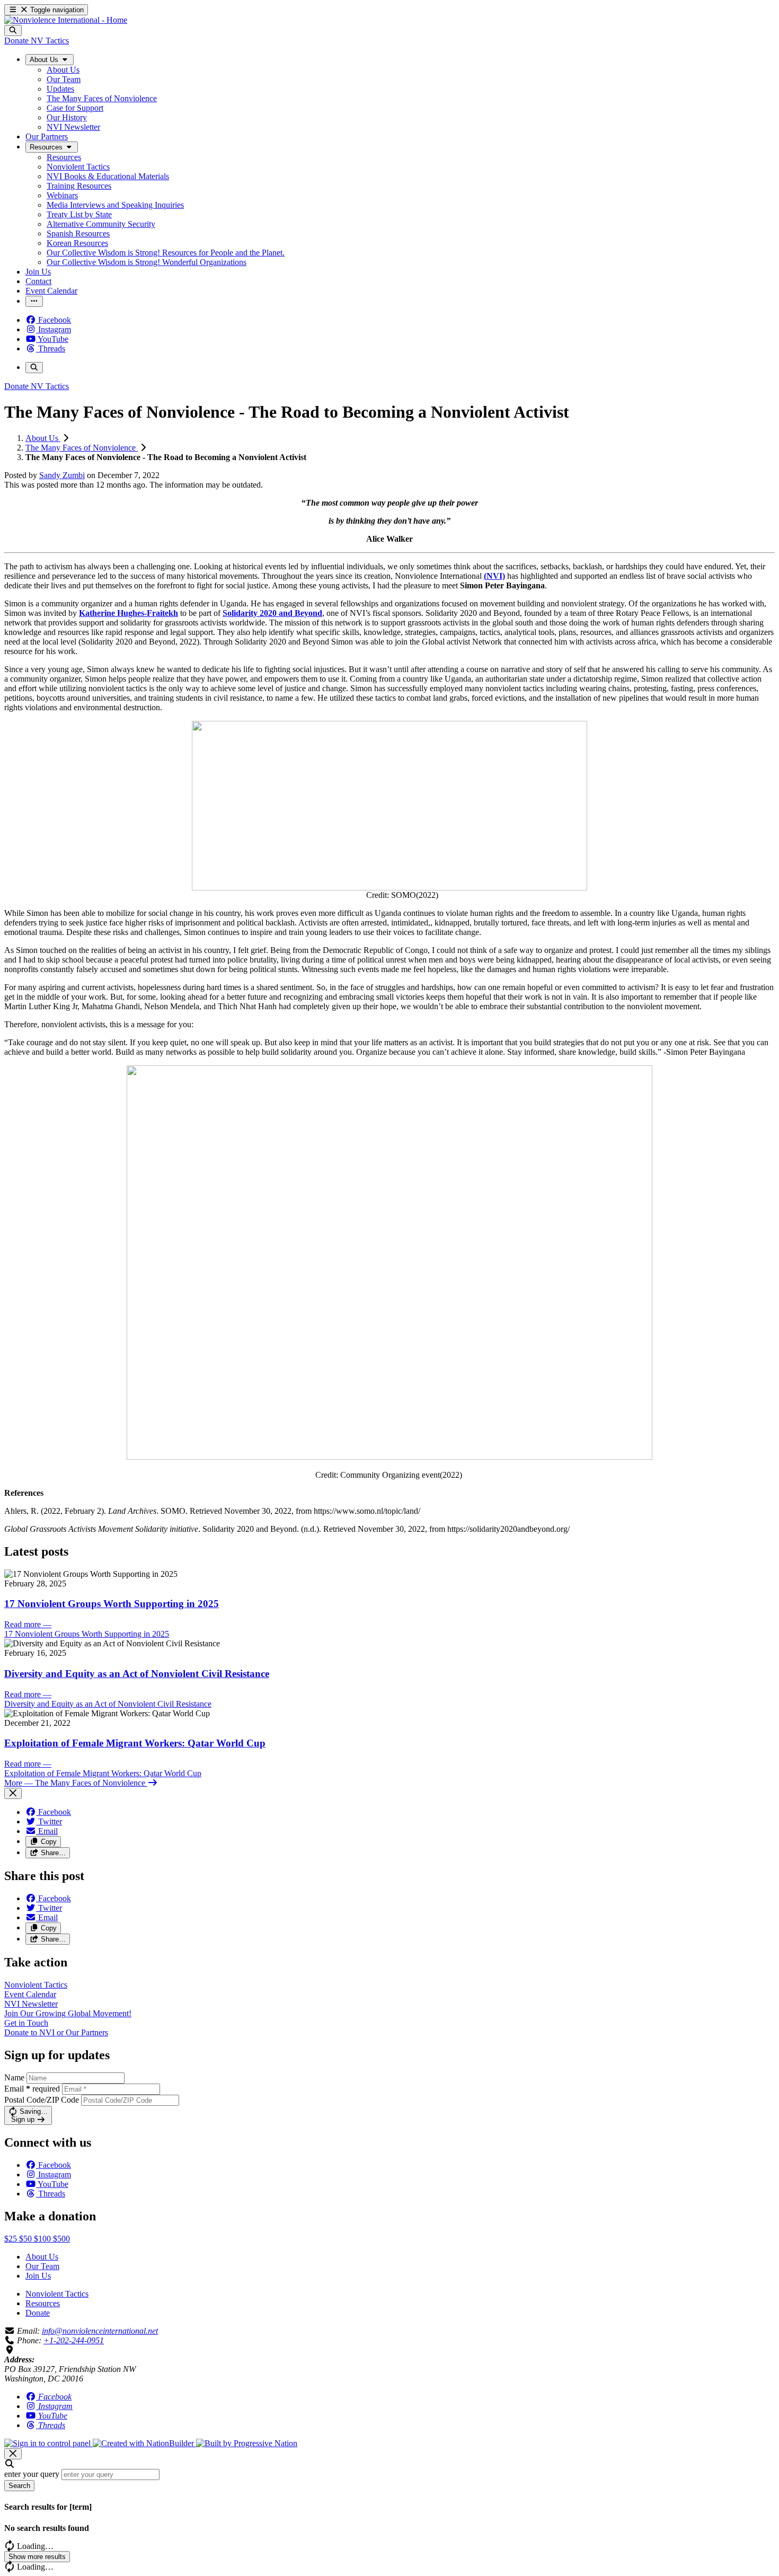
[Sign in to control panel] (48, 2443)
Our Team (42, 2266)
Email (32, 2089)
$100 (43, 2239)
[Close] (13, 1793)
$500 (61, 2239)
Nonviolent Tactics (57, 2294)
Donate (38, 2313)
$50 (26, 2239)
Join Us (38, 2276)
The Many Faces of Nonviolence (82, 448)
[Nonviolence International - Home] (66, 20)
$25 (12, 2239)
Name (14, 2077)
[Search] (13, 30)
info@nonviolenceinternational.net (100, 2331)
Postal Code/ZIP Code (42, 2100)
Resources (43, 2303)
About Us (43, 438)
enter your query (32, 2474)
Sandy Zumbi (62, 475)
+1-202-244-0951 (74, 2340)
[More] (34, 301)
